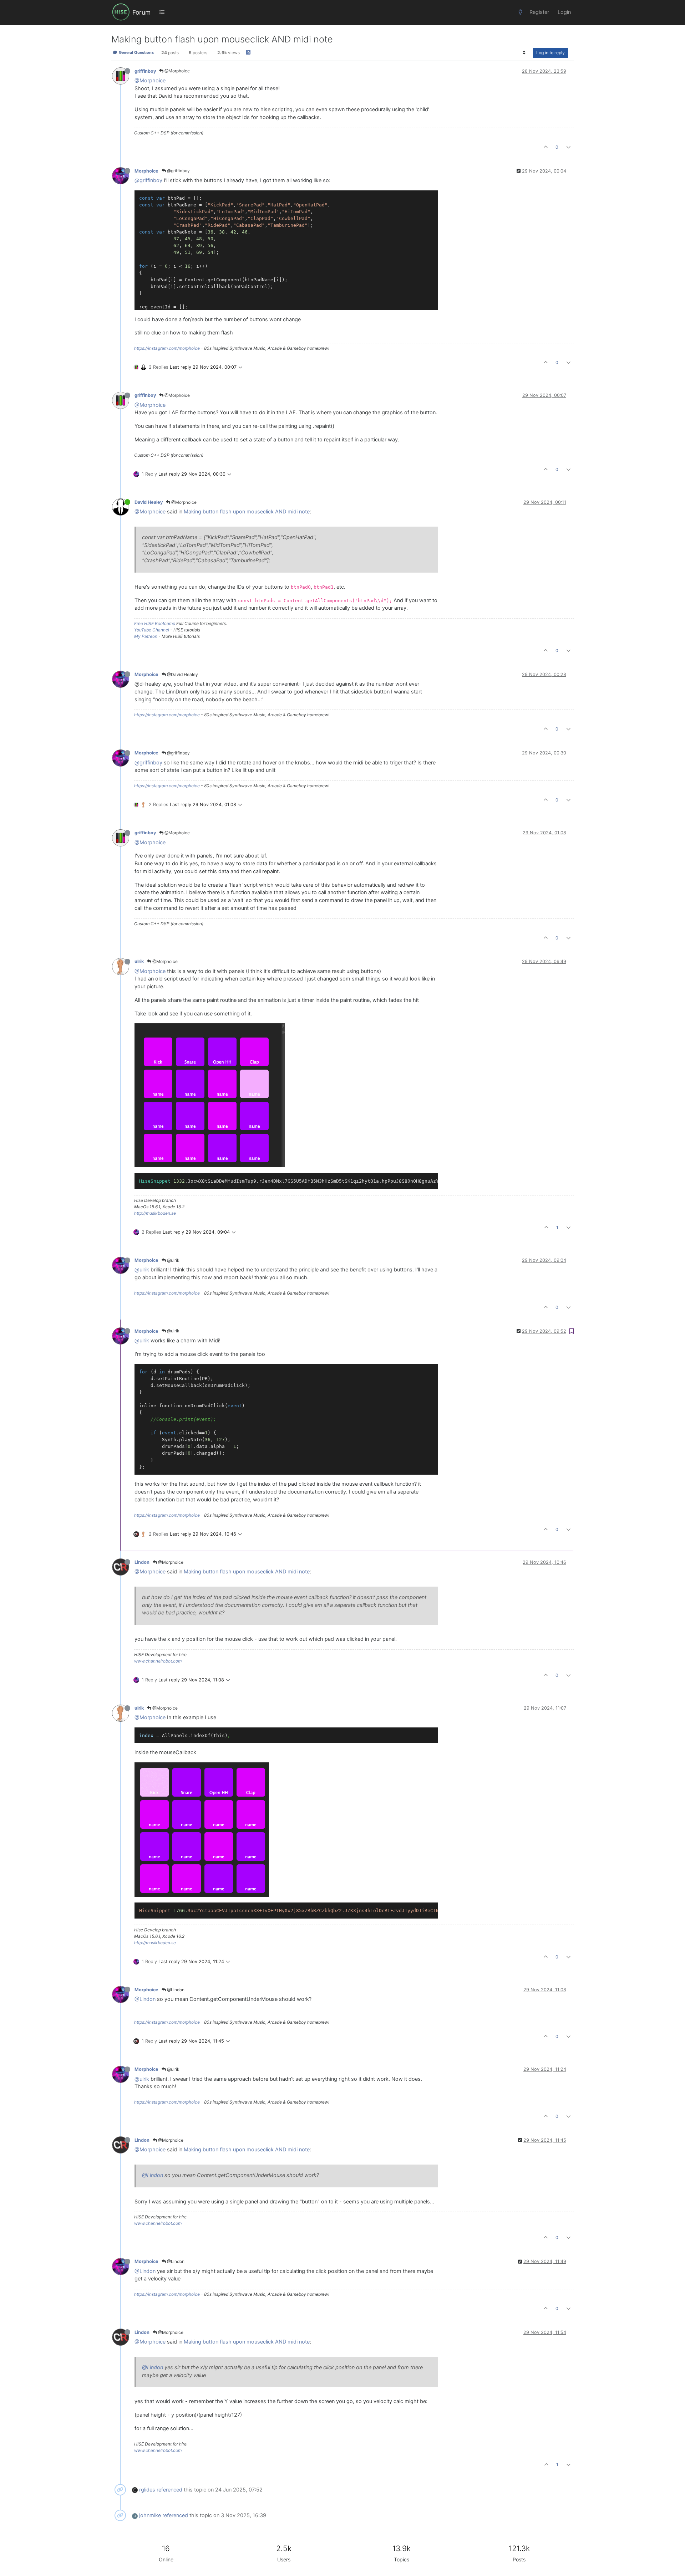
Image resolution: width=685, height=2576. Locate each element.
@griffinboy (178, 171)
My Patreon (146, 636)
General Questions (136, 53)
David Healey (149, 502)
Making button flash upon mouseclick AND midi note (247, 512)
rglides (147, 2490)
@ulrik (173, 1260)
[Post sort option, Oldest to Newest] (524, 53)
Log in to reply (550, 53)
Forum (141, 12)
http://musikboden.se (155, 1213)
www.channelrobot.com (158, 1661)
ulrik (139, 961)
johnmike (150, 2515)
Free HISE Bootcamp (155, 623)
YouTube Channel (152, 630)
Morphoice (146, 171)
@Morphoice (177, 71)
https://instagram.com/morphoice (167, 348)
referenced (169, 2490)
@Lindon (175, 1990)
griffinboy (145, 71)
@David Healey (182, 674)
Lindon (142, 1562)
